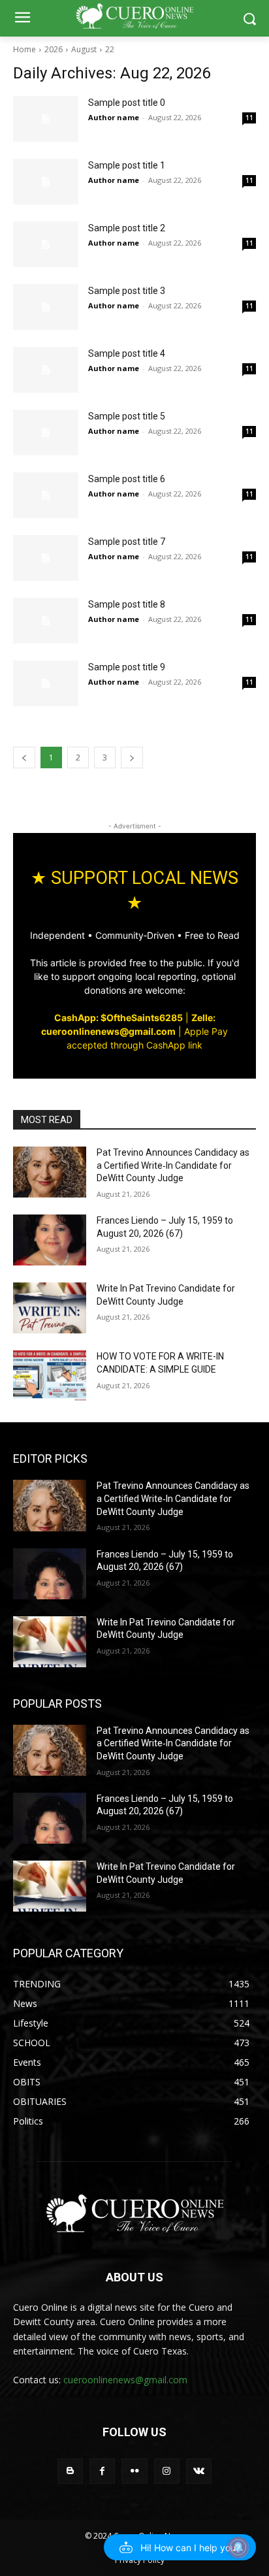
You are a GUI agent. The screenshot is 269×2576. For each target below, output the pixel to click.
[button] (180, 2547)
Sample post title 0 (127, 103)
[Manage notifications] (238, 2547)
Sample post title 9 (127, 667)
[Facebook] (102, 2471)
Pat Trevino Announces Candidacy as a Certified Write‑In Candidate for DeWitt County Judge (173, 1165)
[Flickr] (134, 2471)
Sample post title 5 (127, 416)
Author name (114, 117)
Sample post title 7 (127, 542)
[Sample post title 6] (46, 495)
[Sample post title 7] (46, 558)
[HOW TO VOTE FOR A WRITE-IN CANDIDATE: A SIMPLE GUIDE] (50, 1376)
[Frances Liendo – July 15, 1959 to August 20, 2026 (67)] (50, 1240)
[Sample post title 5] (46, 432)
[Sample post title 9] (46, 683)
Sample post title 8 (127, 604)
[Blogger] (70, 2471)
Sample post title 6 (127, 479)
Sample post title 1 (127, 165)
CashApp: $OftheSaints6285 (119, 1018)
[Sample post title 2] (46, 244)
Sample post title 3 (127, 291)
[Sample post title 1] (46, 182)
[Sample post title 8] (46, 621)
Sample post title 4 (127, 353)
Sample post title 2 (127, 228)
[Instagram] (167, 2471)
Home (24, 49)
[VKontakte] (199, 2471)
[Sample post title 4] (46, 370)
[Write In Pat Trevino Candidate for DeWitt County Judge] (50, 1308)
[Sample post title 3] (46, 307)
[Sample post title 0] (46, 119)
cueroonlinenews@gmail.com (125, 2380)
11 (249, 118)
